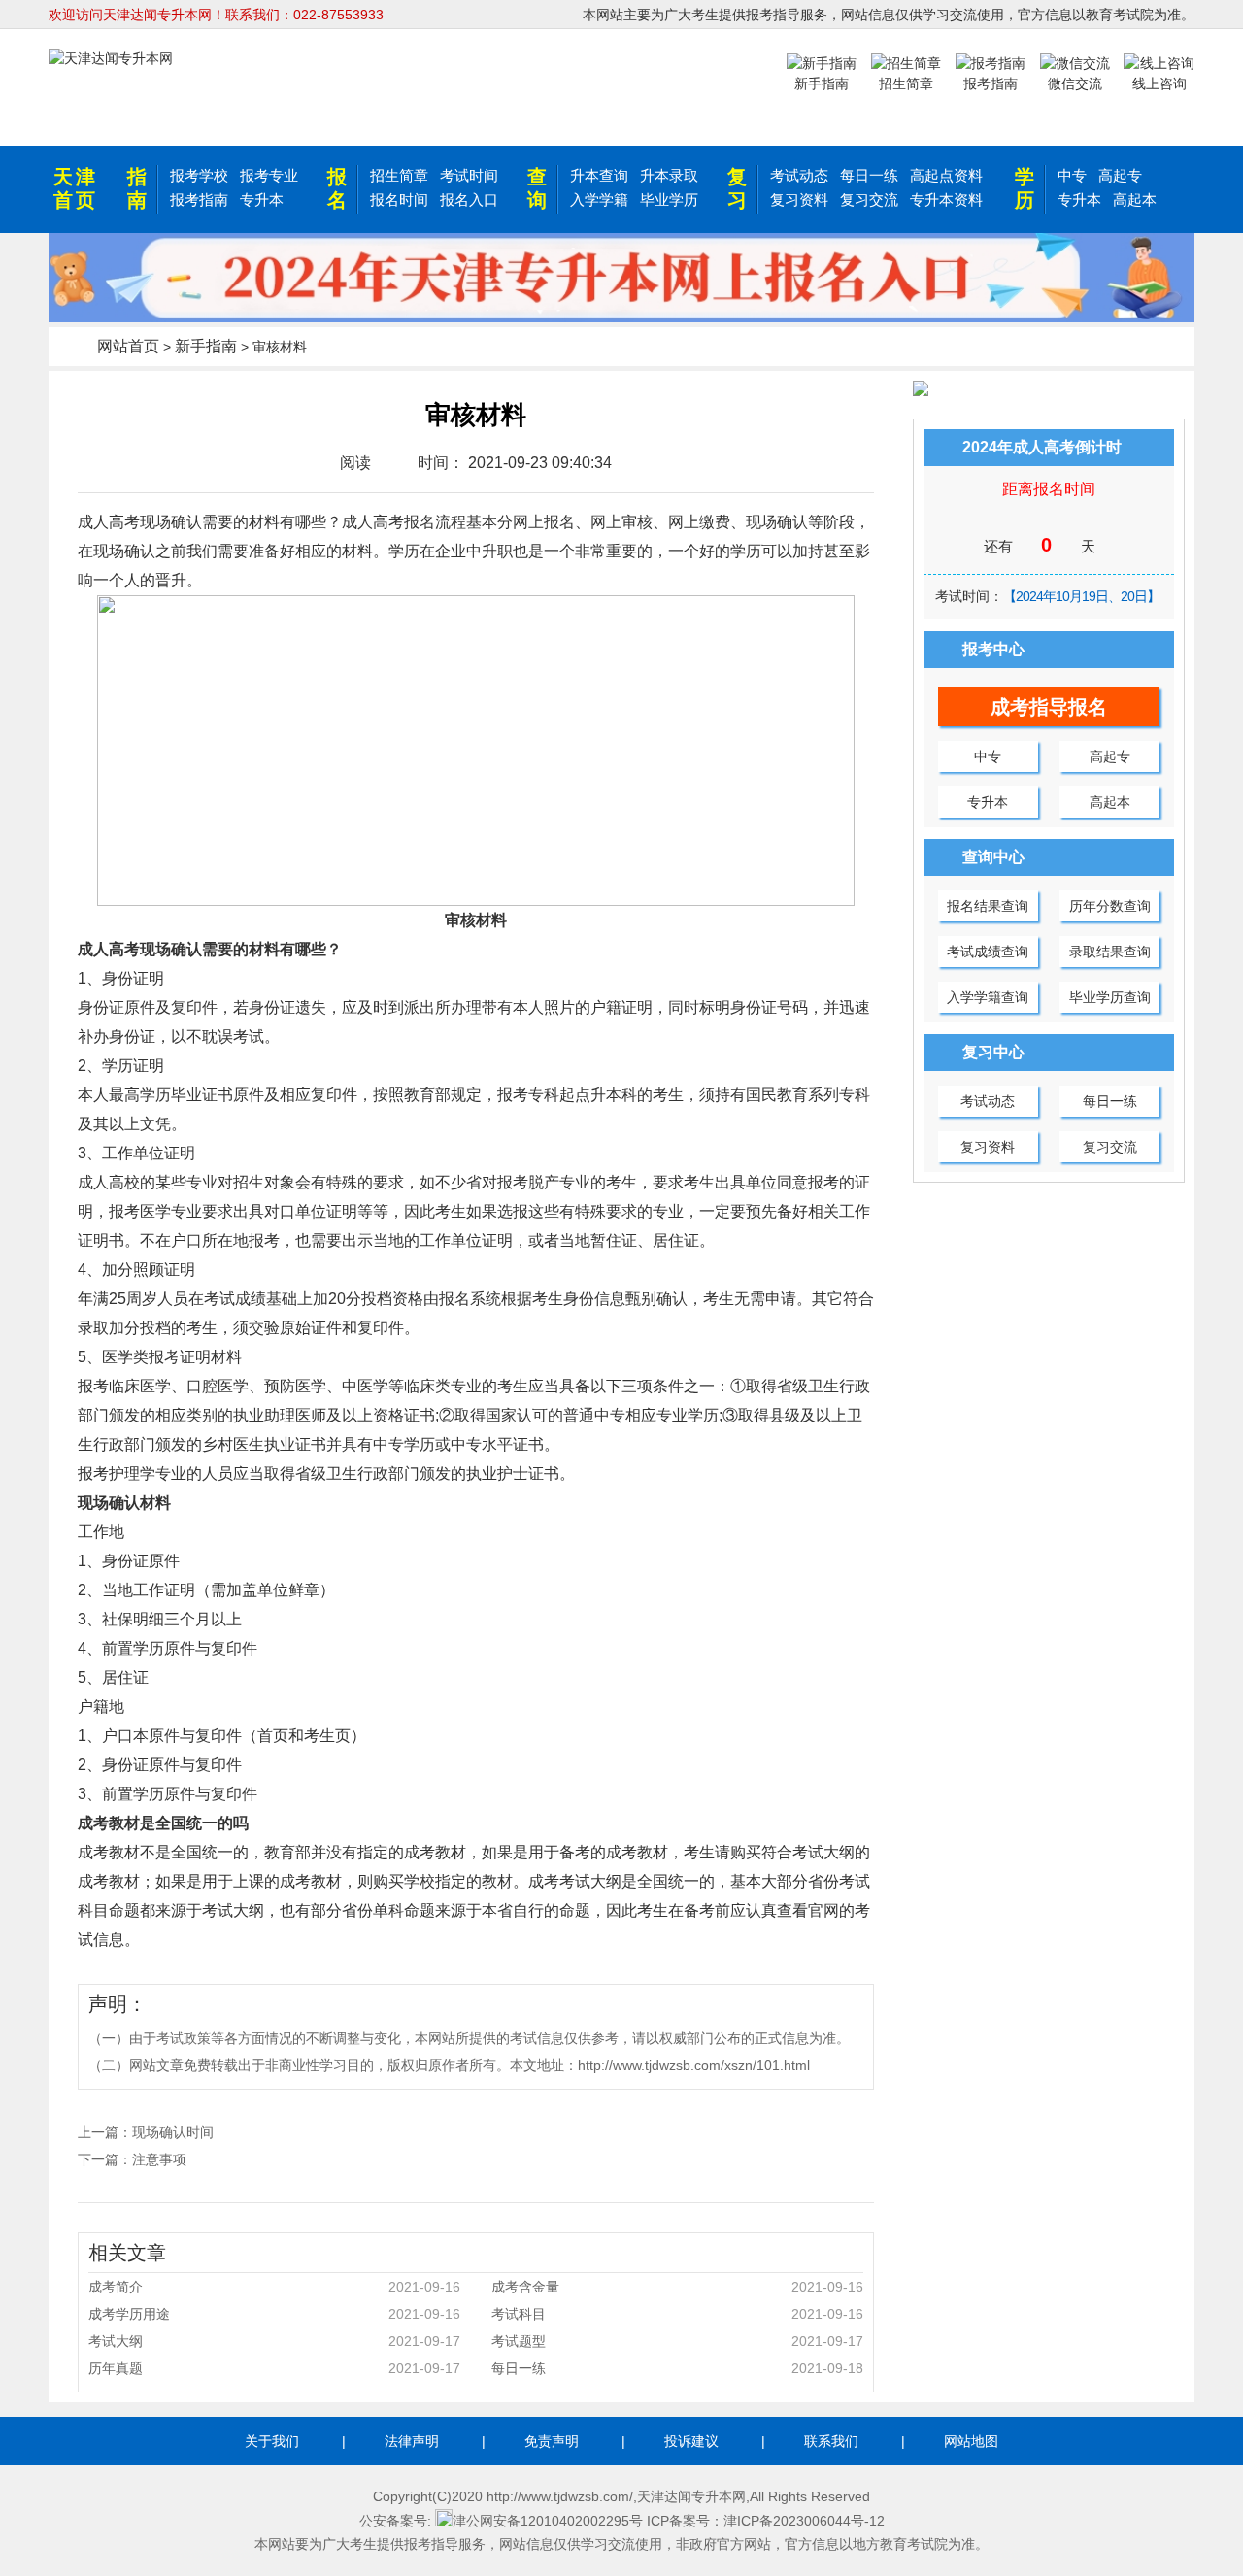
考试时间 (469, 175)
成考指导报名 (1049, 707)
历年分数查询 (1110, 906)
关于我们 (272, 2441)
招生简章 (399, 175)
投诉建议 (691, 2441)
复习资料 (799, 200)
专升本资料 (946, 200)
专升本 (262, 200)
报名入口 (469, 200)
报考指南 (199, 200)
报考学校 (199, 175)
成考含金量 (677, 2287)
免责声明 (552, 2441)
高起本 (1135, 200)
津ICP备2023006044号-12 (804, 2521)
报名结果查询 (988, 906)
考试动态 (799, 175)
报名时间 (399, 200)
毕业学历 (669, 200)
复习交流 (869, 200)
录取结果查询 (1110, 952)
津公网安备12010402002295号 (548, 2521)
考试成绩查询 (988, 952)
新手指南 (206, 346)
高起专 (1120, 175)
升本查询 (599, 175)
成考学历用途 (274, 2314)
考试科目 (677, 2314)
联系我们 (831, 2441)
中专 (1072, 175)
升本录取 (669, 175)
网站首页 (128, 346)
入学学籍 (599, 200)
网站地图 (971, 2441)
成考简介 (274, 2287)
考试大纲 (274, 2341)
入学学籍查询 (988, 997)
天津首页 (76, 188)
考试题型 (677, 2341)
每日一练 (869, 175)
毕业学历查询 (1110, 997)
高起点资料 (946, 175)
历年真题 (274, 2368)
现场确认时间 (173, 2132)
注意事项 (159, 2159)
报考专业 (269, 175)
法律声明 (412, 2441)
